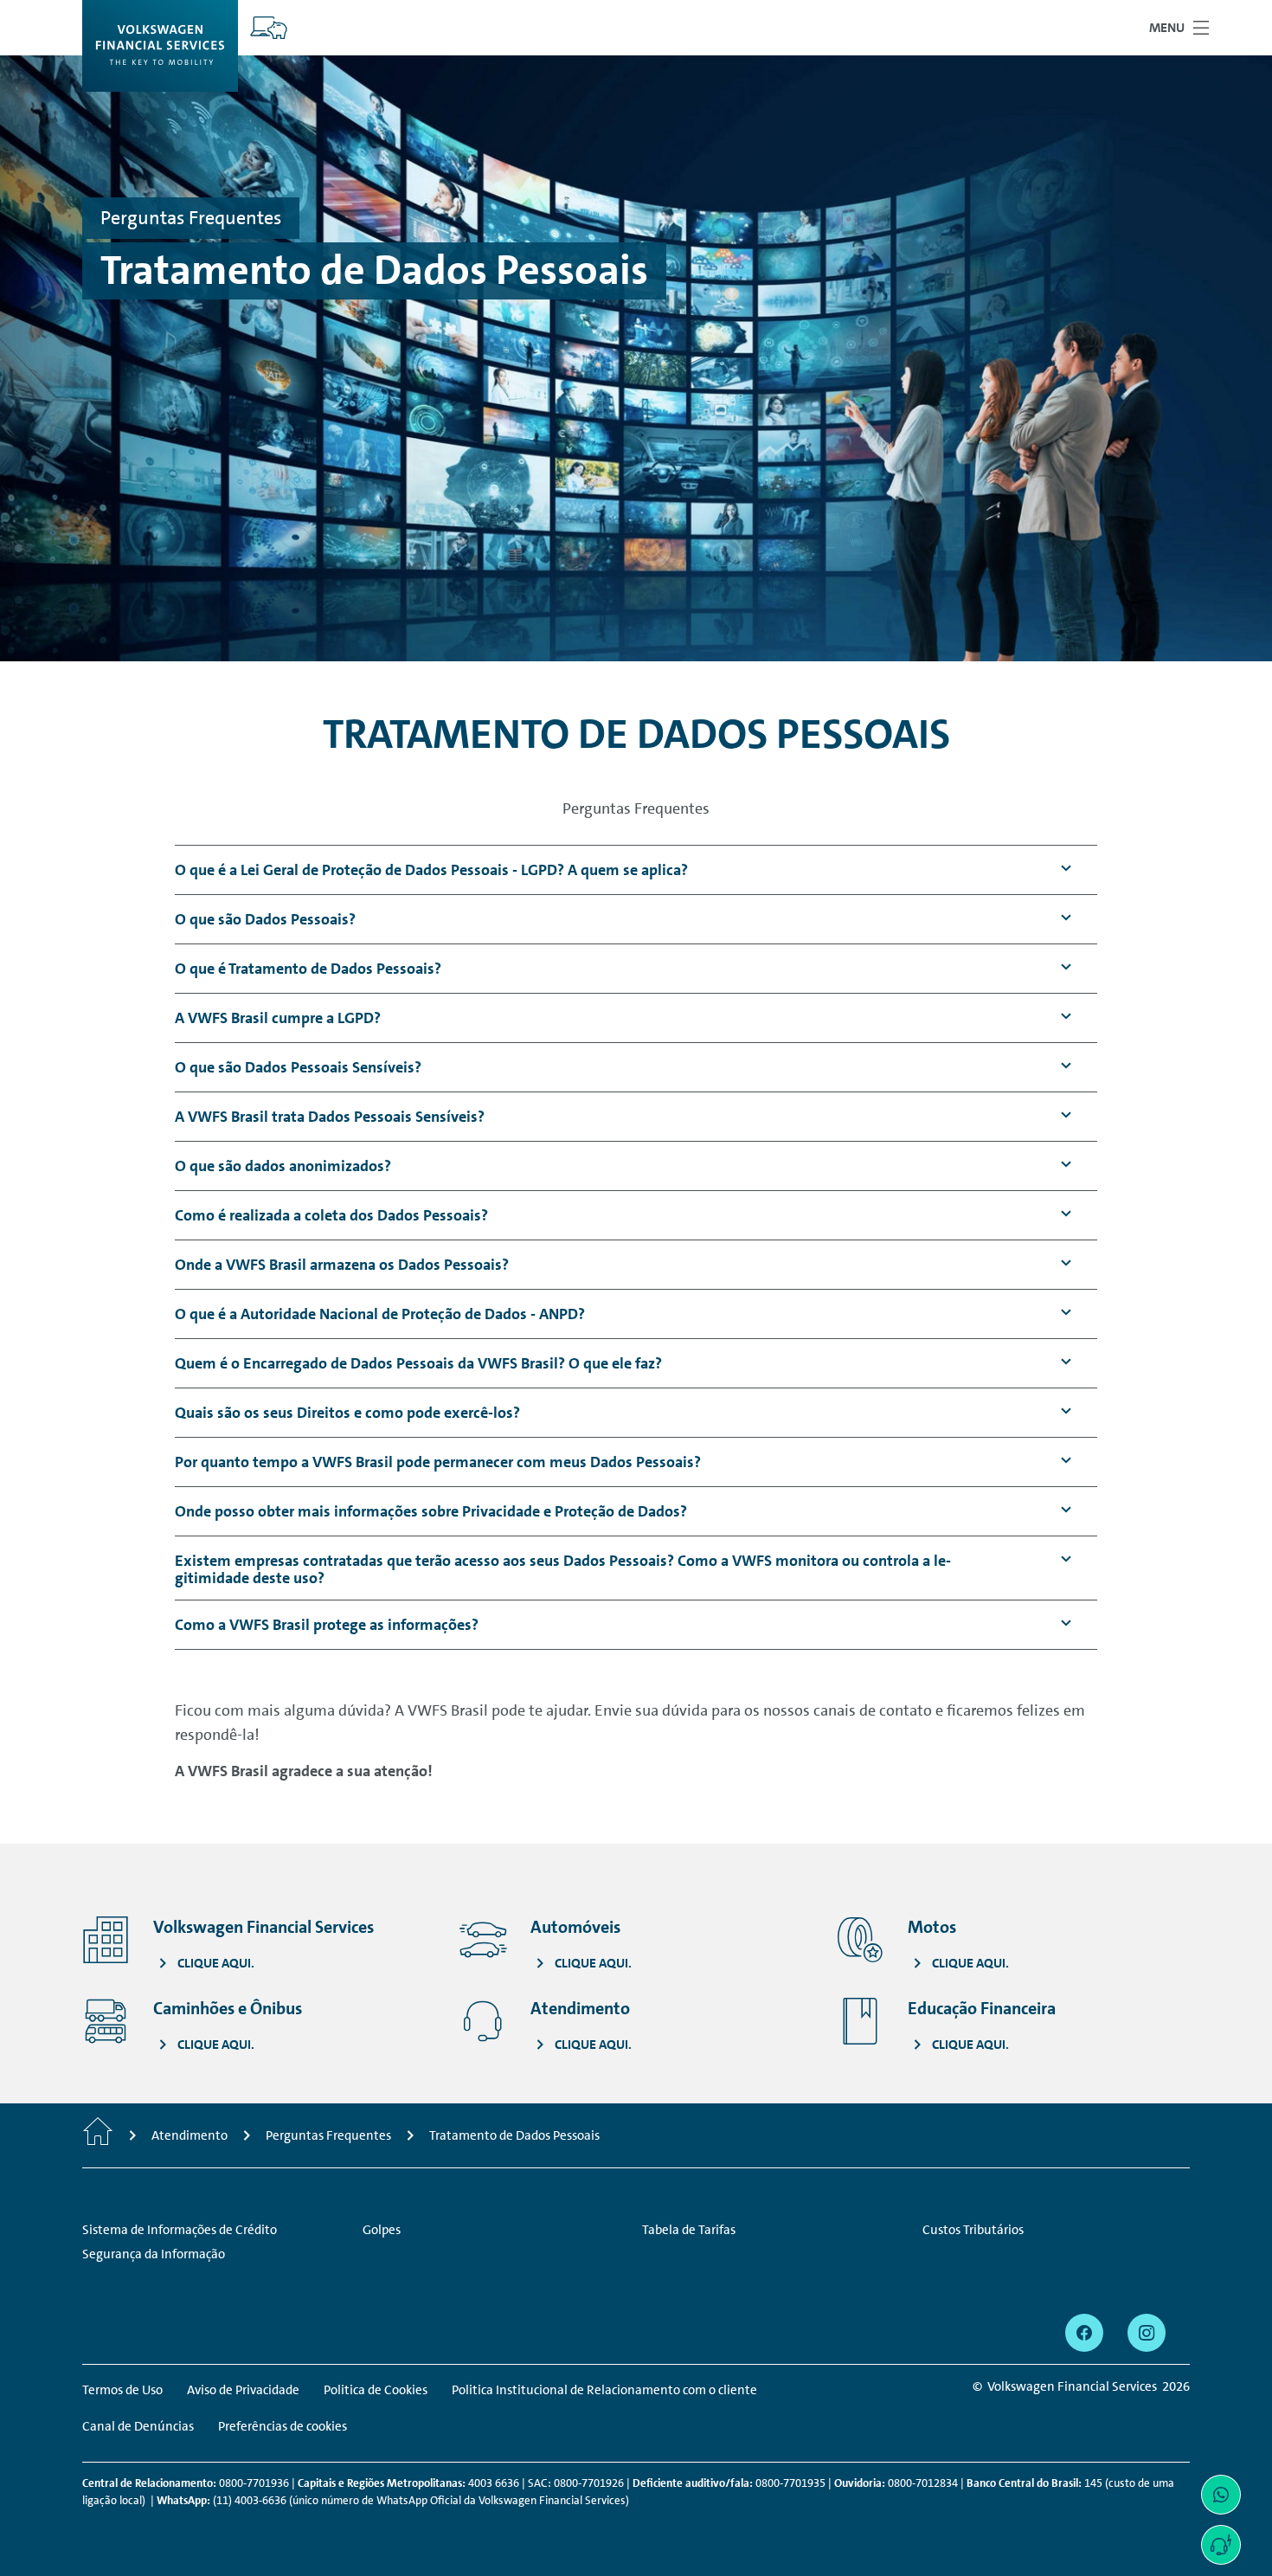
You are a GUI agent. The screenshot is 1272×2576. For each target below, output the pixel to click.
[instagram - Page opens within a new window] (1147, 2333)
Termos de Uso (122, 2390)
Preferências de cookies (283, 2426)
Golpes (382, 2230)
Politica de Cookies (376, 2390)
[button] (431, 870)
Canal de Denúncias (138, 2426)
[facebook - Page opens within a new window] (1084, 2333)
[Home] (98, 2135)
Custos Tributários (973, 2230)
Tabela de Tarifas (689, 2230)
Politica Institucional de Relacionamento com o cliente (604, 2390)
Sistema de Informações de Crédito (180, 2230)
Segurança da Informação (154, 2254)
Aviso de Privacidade (243, 2390)
